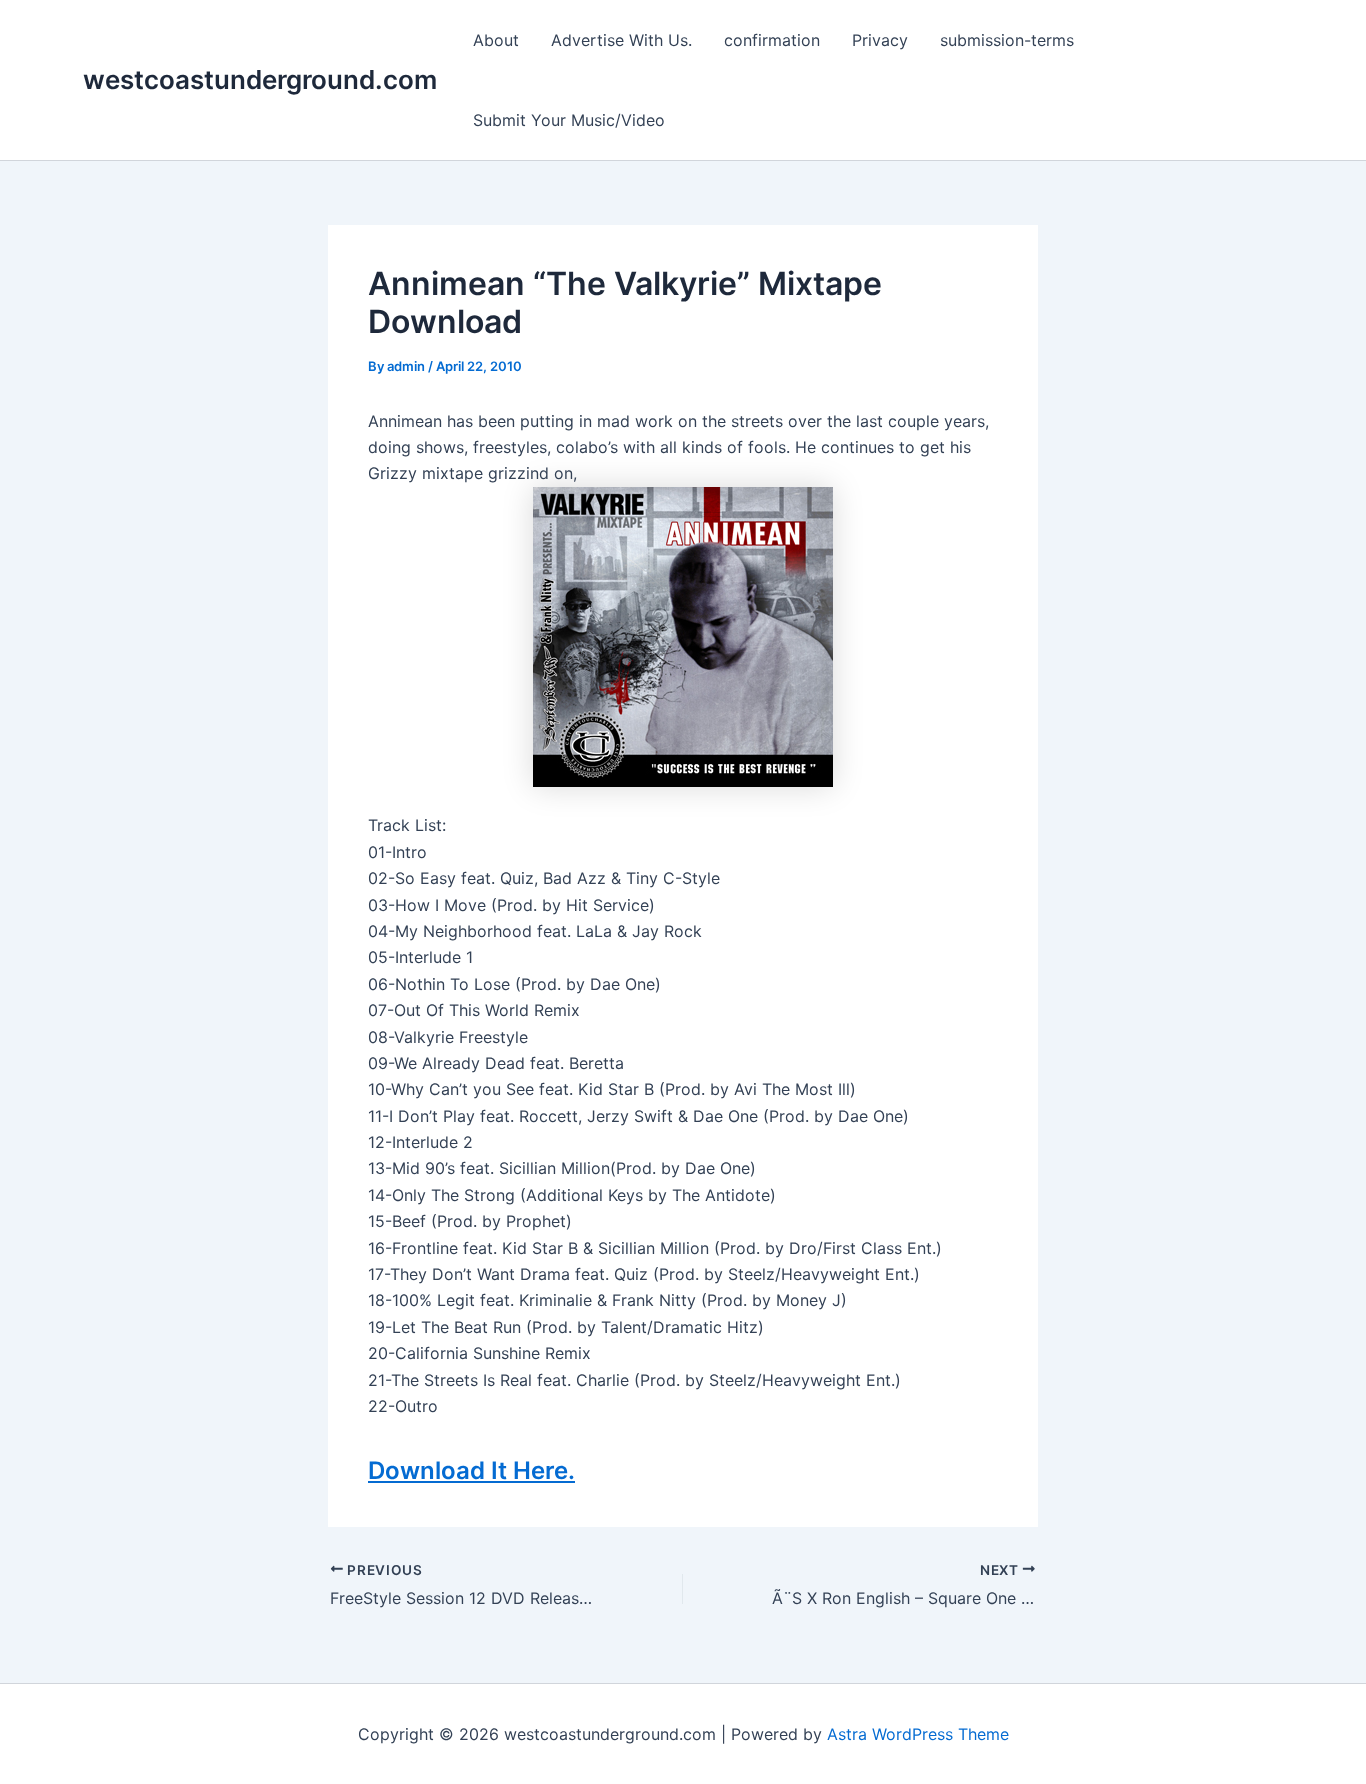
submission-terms (1007, 40)
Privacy (880, 40)
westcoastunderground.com (260, 79)
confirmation (772, 40)
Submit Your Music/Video (569, 120)
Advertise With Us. (621, 40)
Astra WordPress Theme (918, 1734)
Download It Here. (471, 1470)
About (496, 40)
